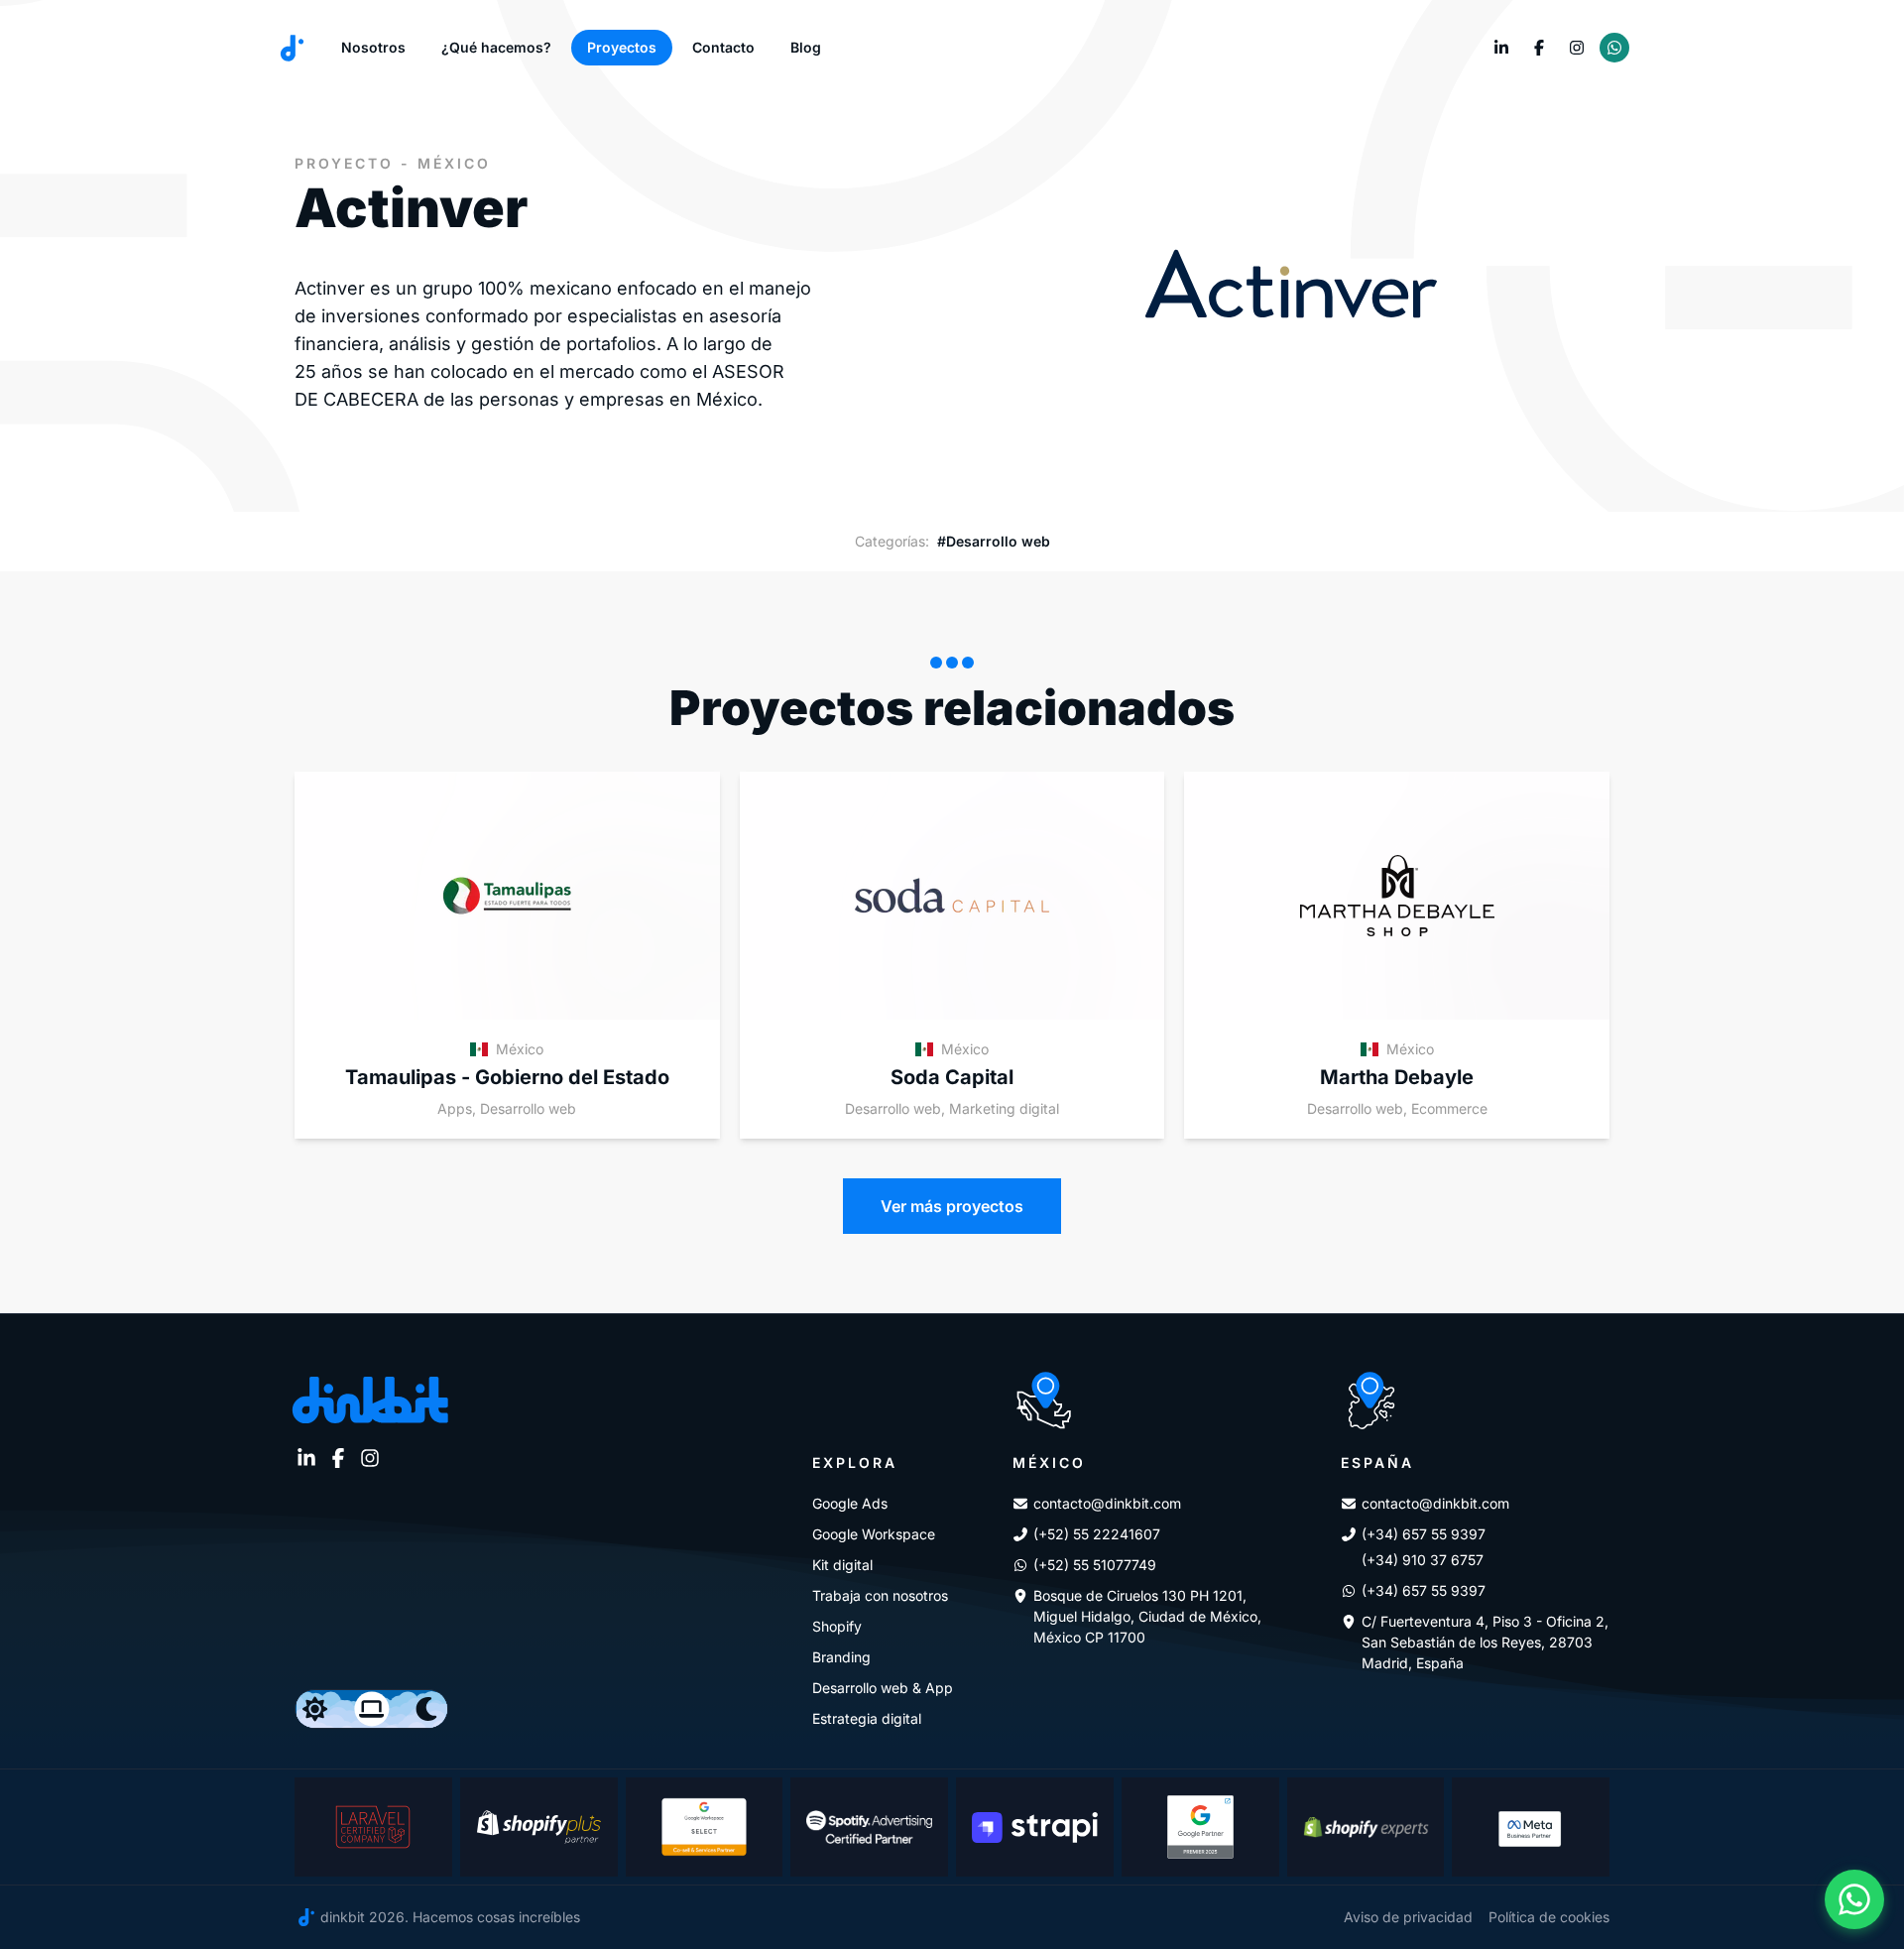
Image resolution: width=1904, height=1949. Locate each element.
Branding (841, 1657)
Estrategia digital (867, 1718)
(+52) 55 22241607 (1097, 1534)
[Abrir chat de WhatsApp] (1854, 1899)
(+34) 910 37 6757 (1423, 1560)
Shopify (837, 1626)
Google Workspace (874, 1534)
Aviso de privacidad (1408, 1917)
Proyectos (622, 47)
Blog (806, 47)
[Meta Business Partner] (1531, 1827)
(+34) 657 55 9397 (1424, 1534)
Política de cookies (1549, 1917)
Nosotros (373, 47)
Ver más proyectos (952, 1206)
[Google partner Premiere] (1200, 1827)
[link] (1501, 48)
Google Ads (850, 1503)
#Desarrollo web (994, 541)
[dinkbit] (292, 48)
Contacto (723, 47)
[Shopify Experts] (1366, 1827)
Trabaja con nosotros (880, 1595)
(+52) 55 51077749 (1095, 1565)
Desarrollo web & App (883, 1688)
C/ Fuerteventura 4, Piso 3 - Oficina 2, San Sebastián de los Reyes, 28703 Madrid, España (1485, 1642)
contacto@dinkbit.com (1107, 1503)
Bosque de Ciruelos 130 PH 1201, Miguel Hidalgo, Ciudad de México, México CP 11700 (1147, 1616)
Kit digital (842, 1565)
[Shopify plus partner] (539, 1827)
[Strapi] (1035, 1827)
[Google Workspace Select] (705, 1827)
